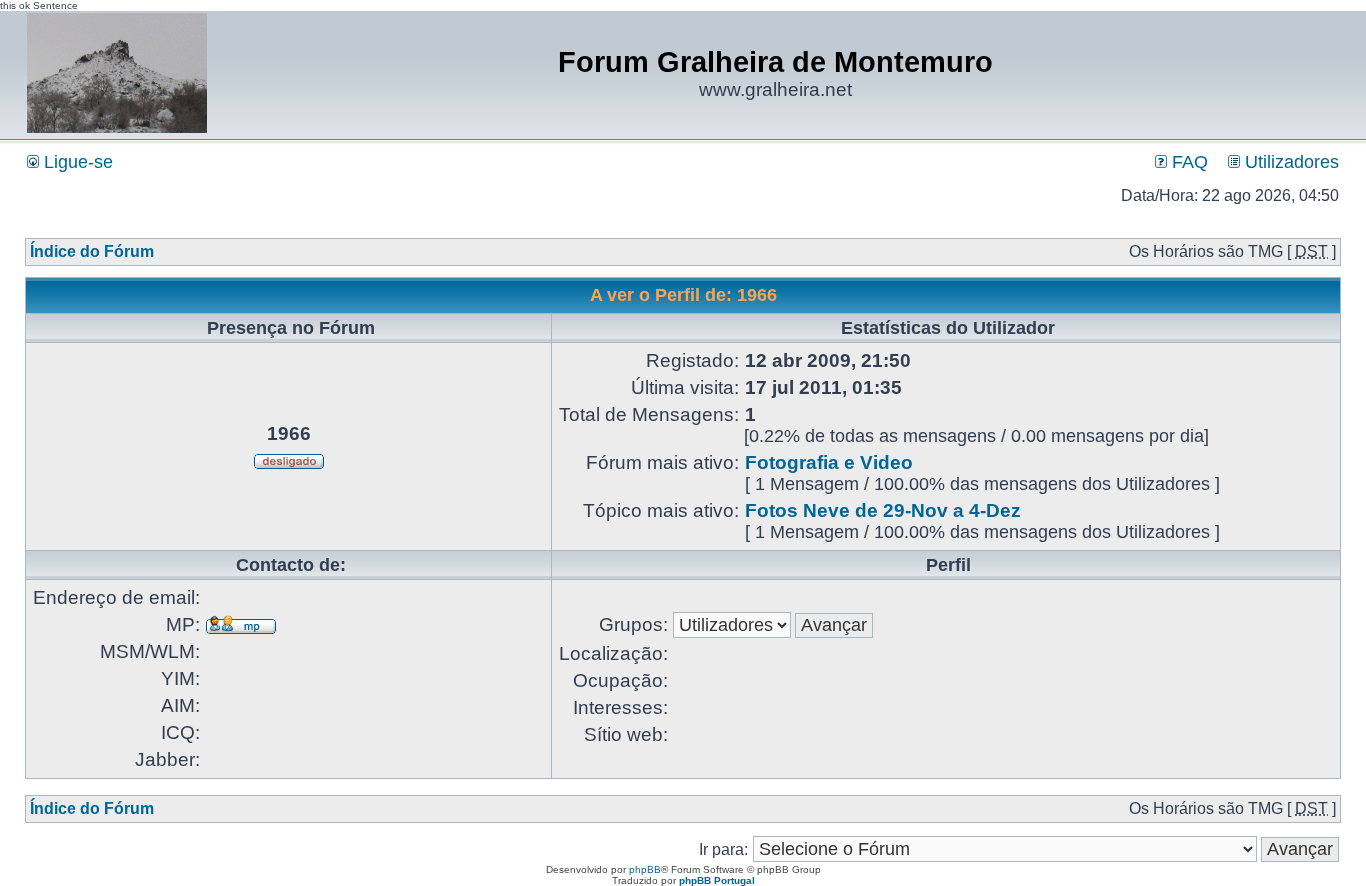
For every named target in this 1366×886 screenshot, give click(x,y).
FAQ (1187, 162)
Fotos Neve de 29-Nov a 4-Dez (883, 510)
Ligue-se (76, 162)
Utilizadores (1289, 162)
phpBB (645, 869)
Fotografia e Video (829, 462)
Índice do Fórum (92, 251)
